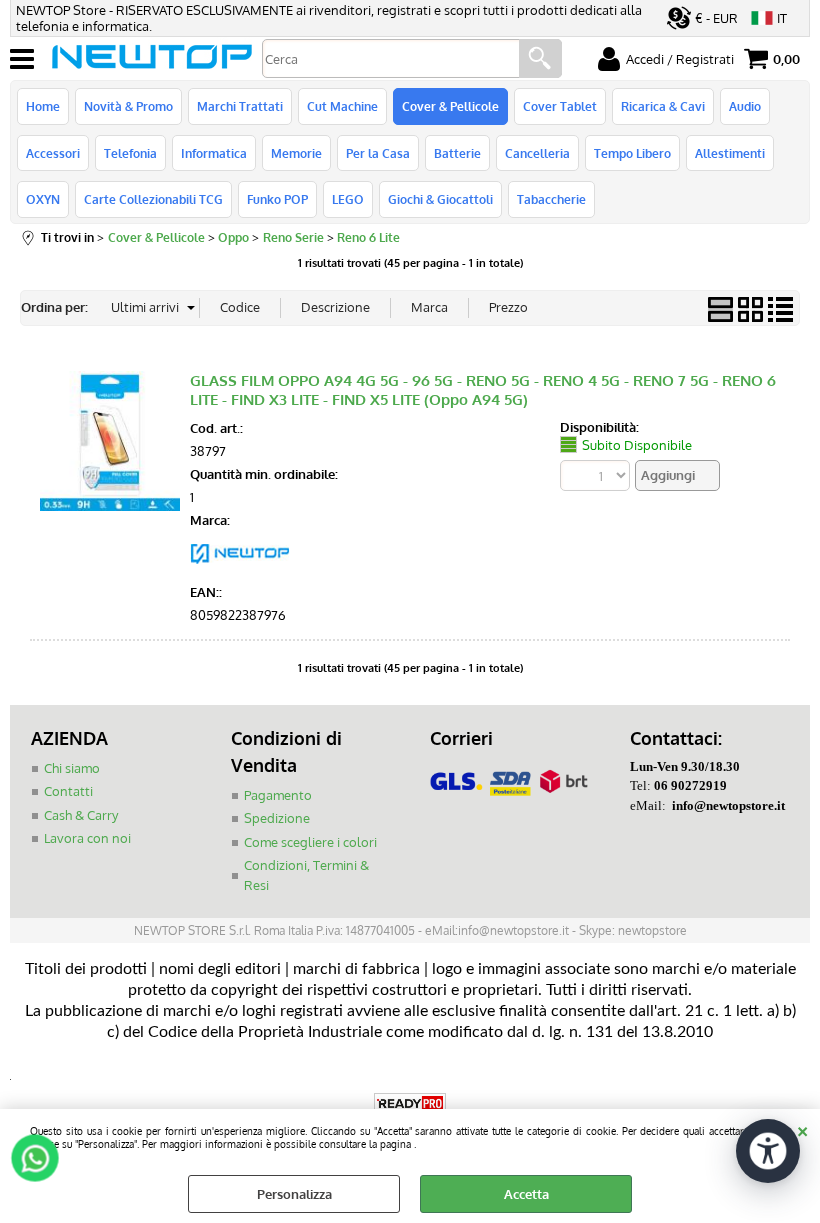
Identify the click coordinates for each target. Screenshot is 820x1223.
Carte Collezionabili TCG (153, 199)
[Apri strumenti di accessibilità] (768, 1151)
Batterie (457, 153)
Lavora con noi (87, 838)
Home (43, 106)
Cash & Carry (81, 815)
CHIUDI (802, 1129)
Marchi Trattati (240, 106)
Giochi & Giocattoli (440, 199)
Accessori (53, 153)
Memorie (296, 153)
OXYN (43, 199)
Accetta (526, 1194)
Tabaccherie (551, 199)
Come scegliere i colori (310, 842)
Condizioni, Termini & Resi (306, 875)
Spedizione (277, 818)
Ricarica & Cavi (663, 106)
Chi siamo (72, 768)
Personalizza (294, 1194)
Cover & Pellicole (450, 106)
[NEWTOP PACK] (240, 569)
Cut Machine (342, 106)
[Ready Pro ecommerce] (410, 1103)
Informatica (214, 153)
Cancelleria (537, 153)
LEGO (348, 199)
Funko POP (277, 199)
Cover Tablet (560, 106)
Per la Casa (378, 153)
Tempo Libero (632, 153)
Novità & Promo (128, 106)
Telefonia (130, 153)
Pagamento (278, 795)
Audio (745, 106)
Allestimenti (730, 153)
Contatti (68, 791)
